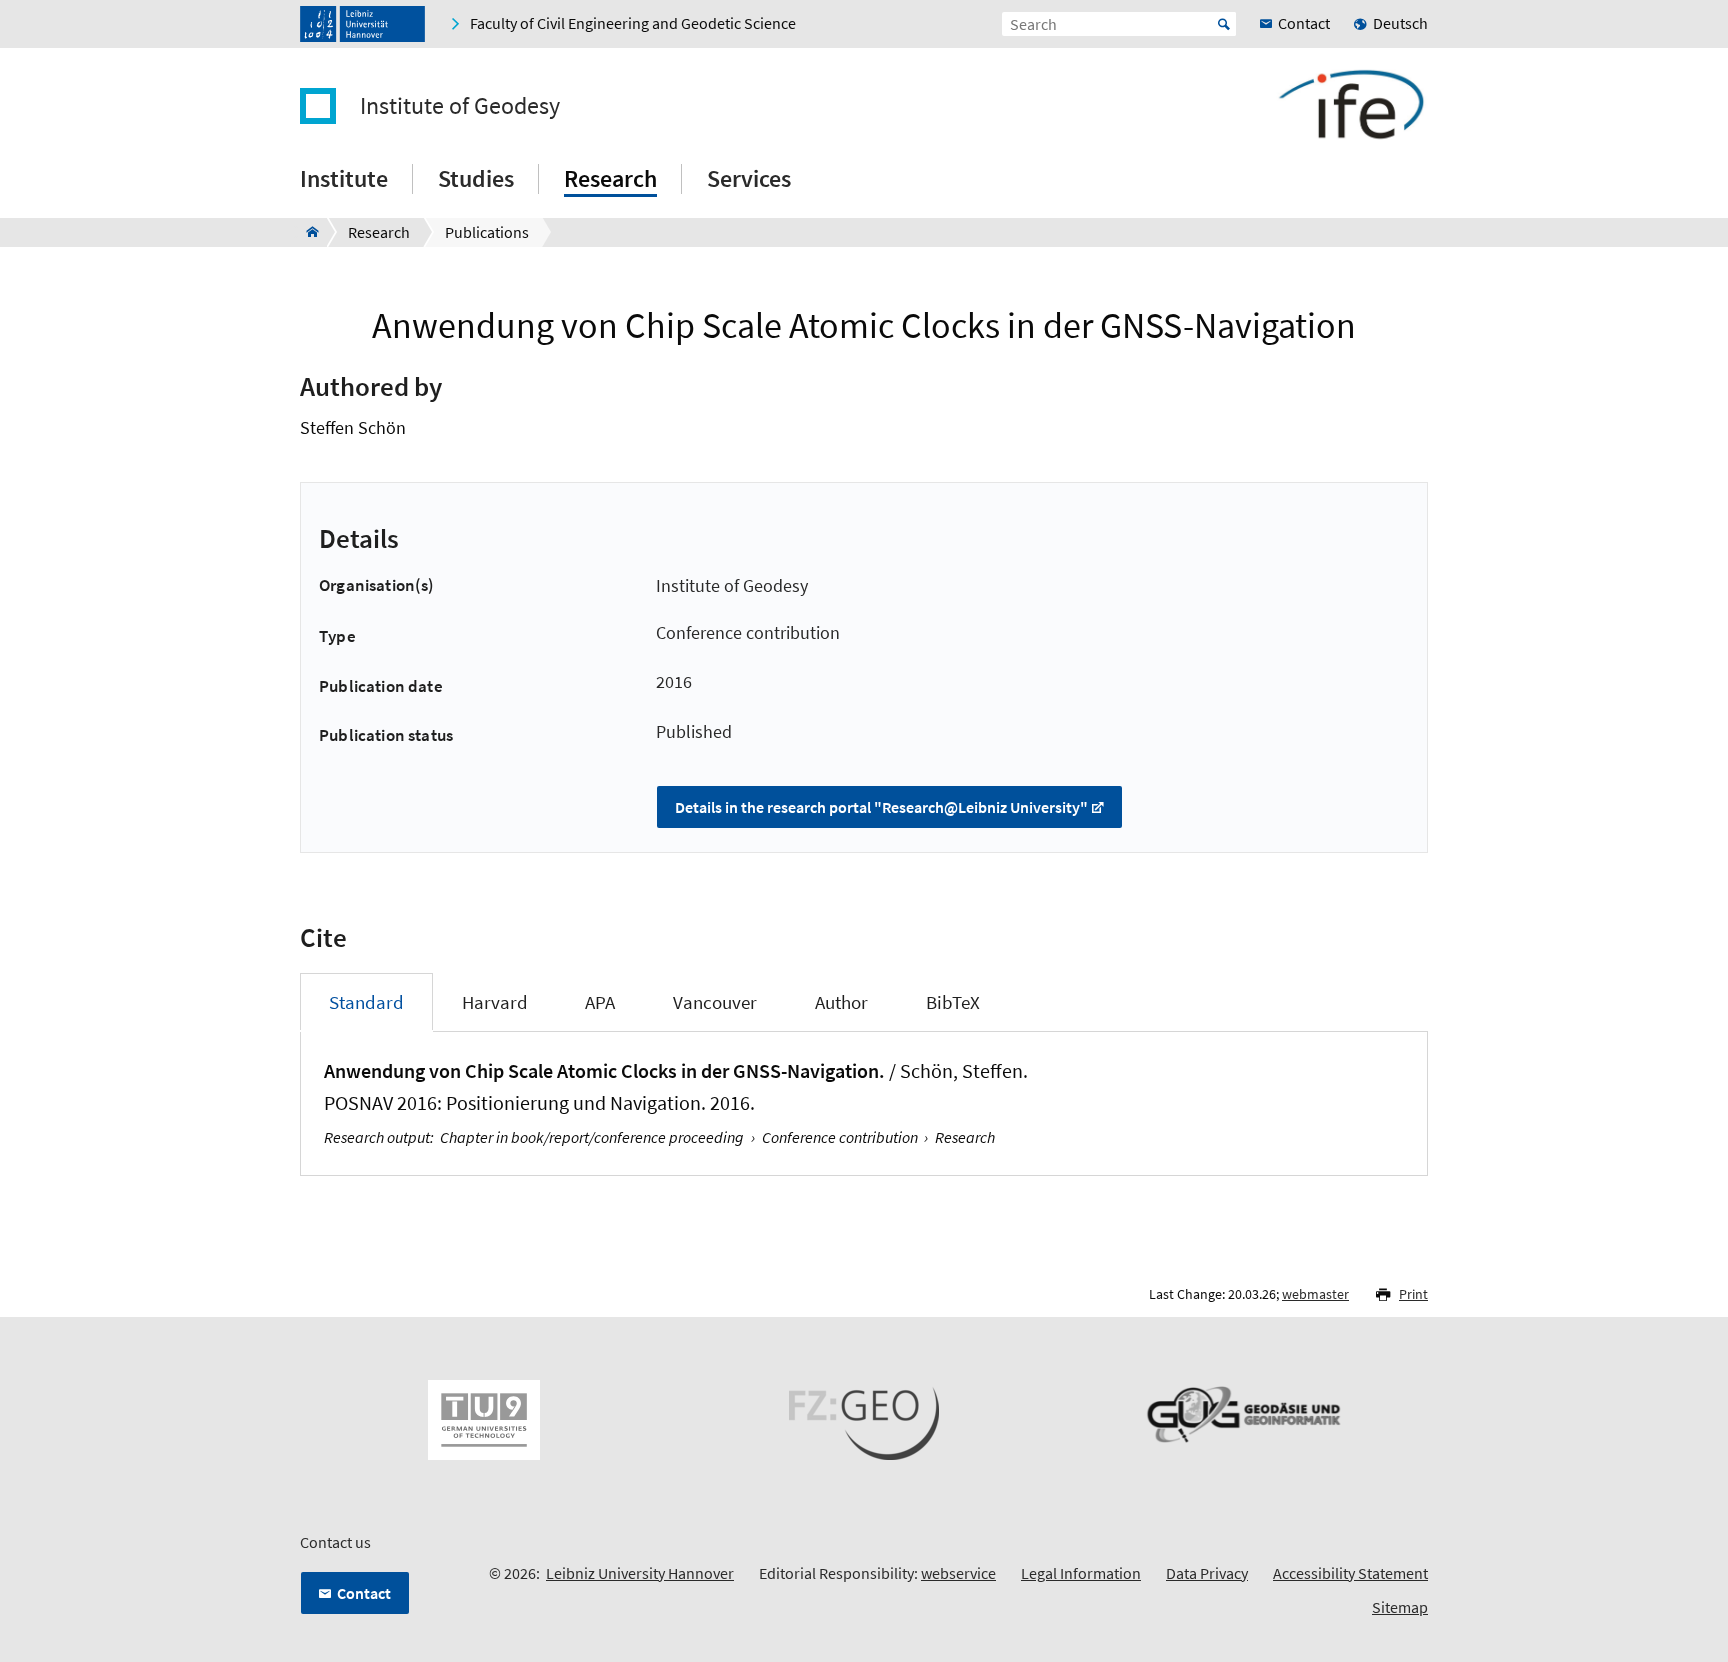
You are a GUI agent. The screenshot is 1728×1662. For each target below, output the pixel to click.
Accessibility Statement (1350, 1573)
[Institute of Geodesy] (306, 232)
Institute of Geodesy (460, 106)
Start (1224, 24)
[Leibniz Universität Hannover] (362, 24)
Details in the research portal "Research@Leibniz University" (881, 807)
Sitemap (1400, 1607)
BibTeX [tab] (953, 1002)
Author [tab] (841, 1002)
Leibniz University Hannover (640, 1573)
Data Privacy (1207, 1573)
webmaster (1315, 1294)
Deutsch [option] (1400, 23)
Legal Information (1081, 1573)
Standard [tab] (366, 1002)
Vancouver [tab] (715, 1002)
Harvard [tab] (495, 1002)
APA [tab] (600, 1002)
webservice (958, 1573)
